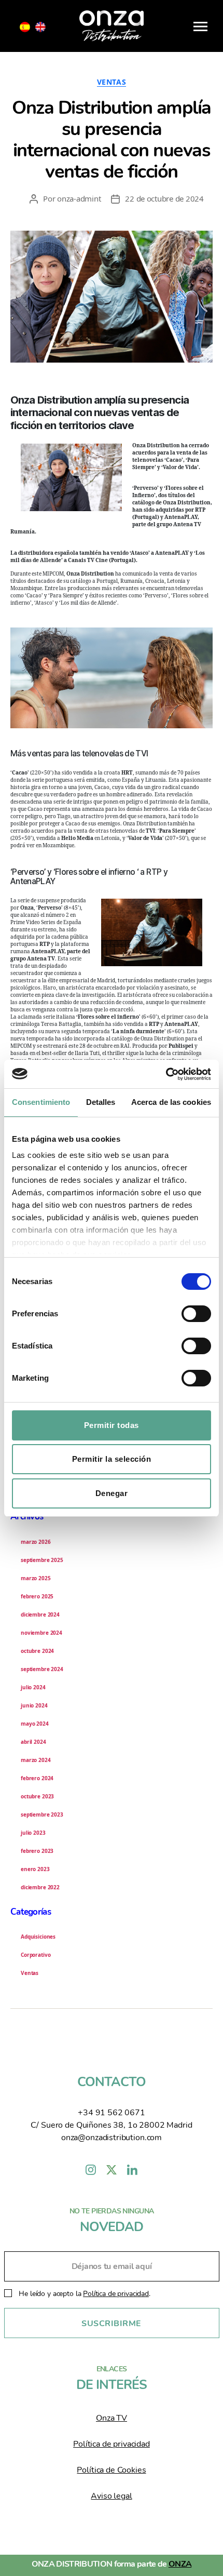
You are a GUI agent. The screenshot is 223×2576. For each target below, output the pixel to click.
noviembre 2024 (41, 1633)
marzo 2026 (36, 1542)
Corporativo (36, 1955)
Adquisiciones (38, 1937)
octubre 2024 (37, 1651)
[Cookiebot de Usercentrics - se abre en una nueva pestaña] (166, 1074)
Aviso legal (111, 2496)
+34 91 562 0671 (112, 2113)
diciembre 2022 (40, 1887)
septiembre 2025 (42, 1560)
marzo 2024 (36, 1760)
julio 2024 (33, 1687)
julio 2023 (33, 1833)
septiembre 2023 (42, 1814)
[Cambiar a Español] (25, 27)
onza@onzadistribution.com (112, 2138)
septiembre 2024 (42, 1669)
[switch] (196, 1315)
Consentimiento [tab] (41, 1102)
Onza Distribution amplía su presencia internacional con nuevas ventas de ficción (111, 140)
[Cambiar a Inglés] (40, 27)
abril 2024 (33, 1742)
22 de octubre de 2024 (164, 198)
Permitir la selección (112, 1459)
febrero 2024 (37, 1778)
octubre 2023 (37, 1796)
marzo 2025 (36, 1578)
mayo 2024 (35, 1724)
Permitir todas (112, 1425)
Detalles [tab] (101, 1102)
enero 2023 (35, 1869)
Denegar (112, 1493)
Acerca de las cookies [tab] (171, 1102)
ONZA (180, 2564)
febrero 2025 (37, 1596)
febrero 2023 (37, 1851)
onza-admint (79, 198)
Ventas (112, 82)
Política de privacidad (116, 2294)
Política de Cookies (111, 2470)
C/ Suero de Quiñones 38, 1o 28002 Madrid (111, 2125)
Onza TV (112, 2418)
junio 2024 (34, 1705)
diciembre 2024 (40, 1614)
